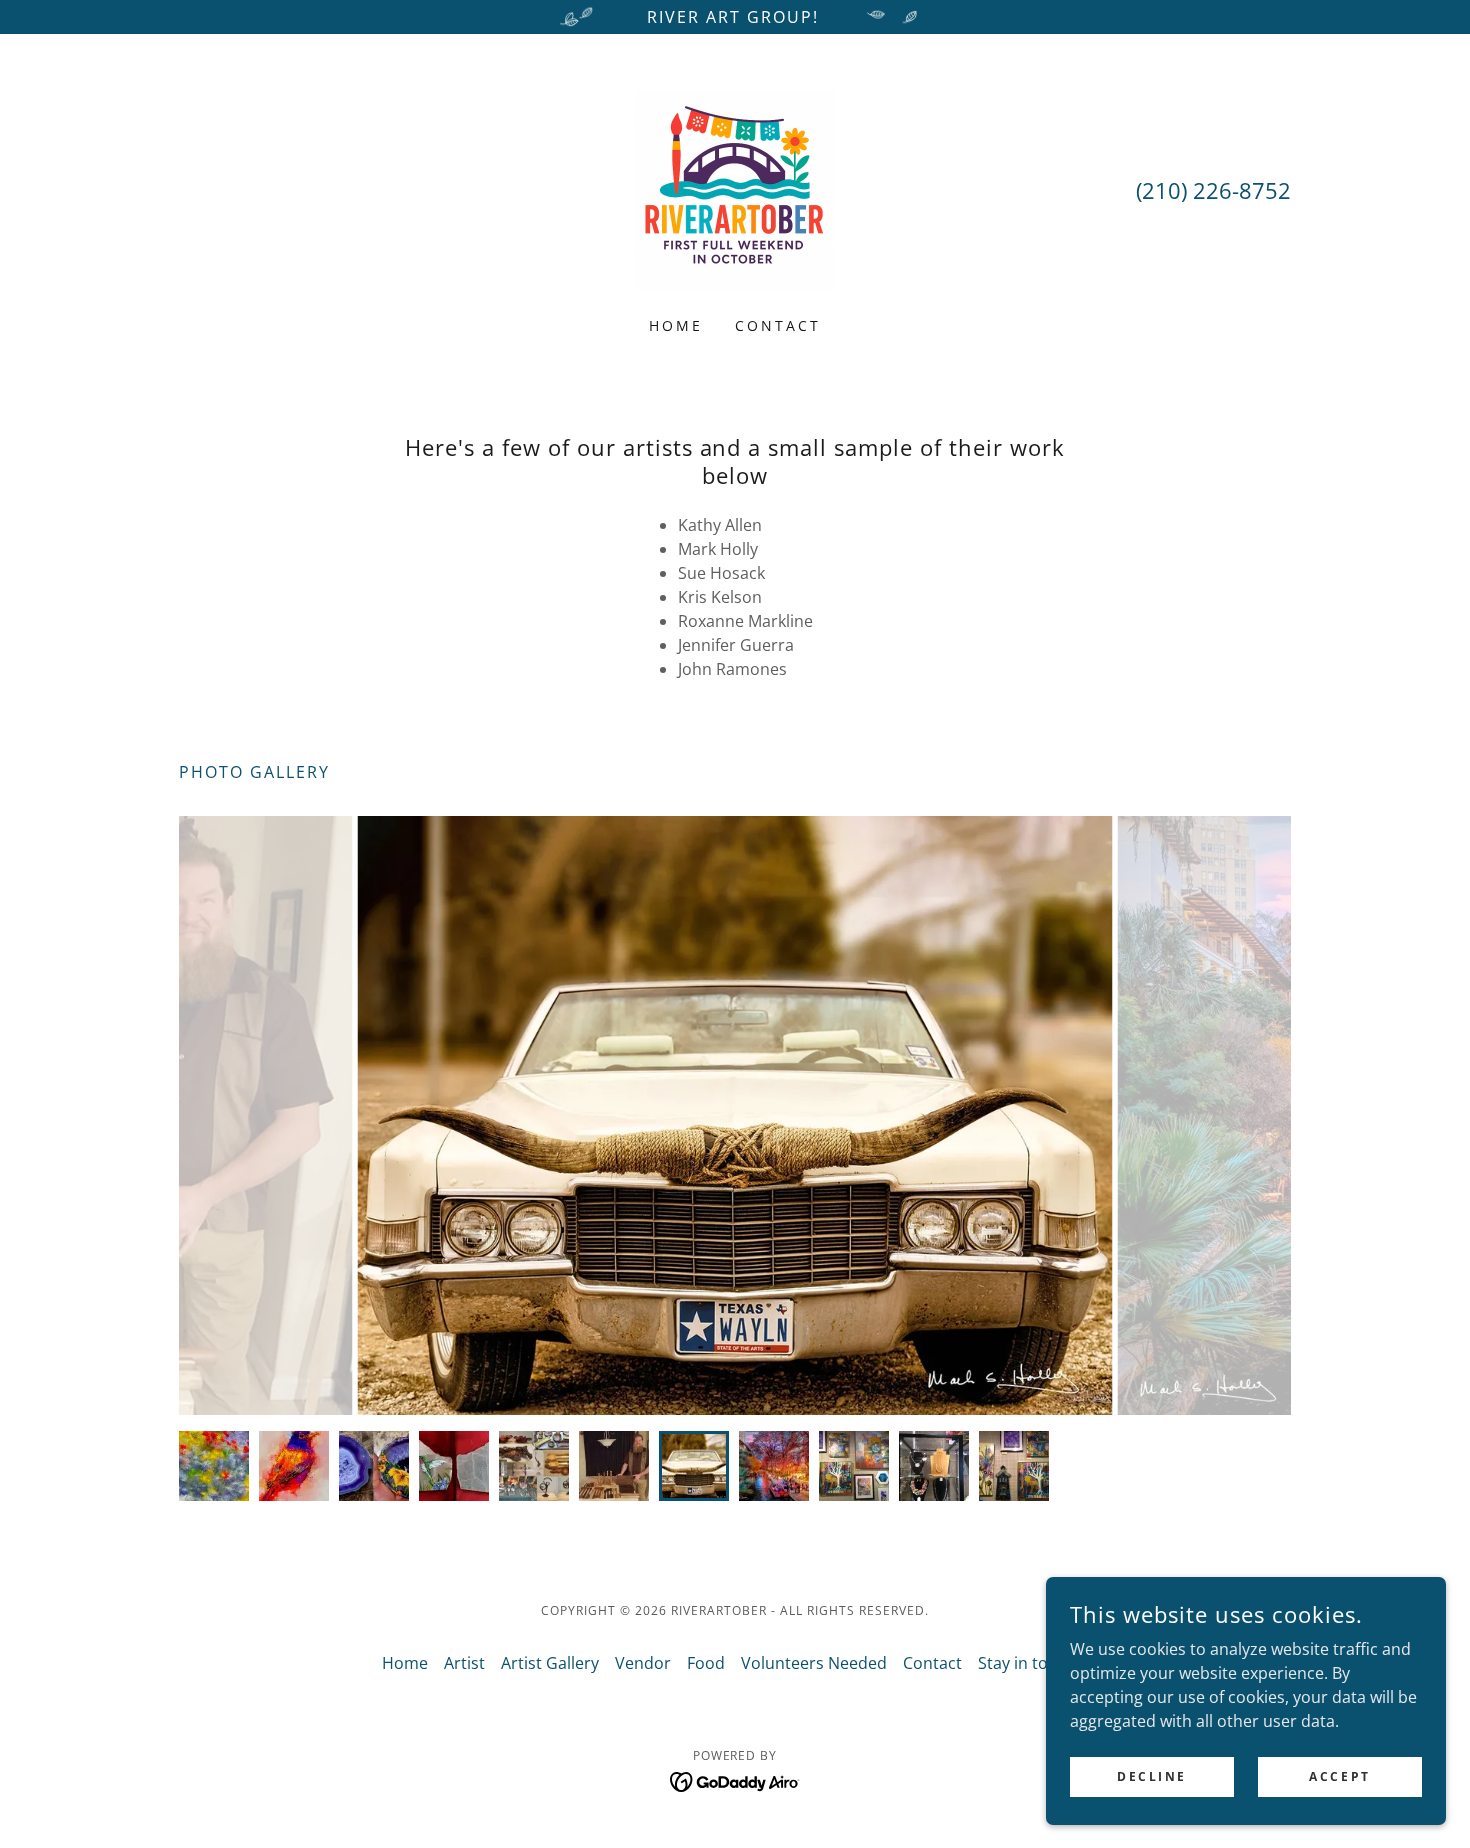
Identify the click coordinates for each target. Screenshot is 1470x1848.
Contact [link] (778, 325)
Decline (1152, 1776)
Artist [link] (464, 1663)
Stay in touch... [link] (1033, 1663)
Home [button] (405, 1663)
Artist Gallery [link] (550, 1663)
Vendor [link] (643, 1663)
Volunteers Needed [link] (814, 1663)
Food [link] (706, 1663)
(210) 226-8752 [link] (1213, 190)
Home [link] (676, 325)
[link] (735, 188)
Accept (1339, 1776)
